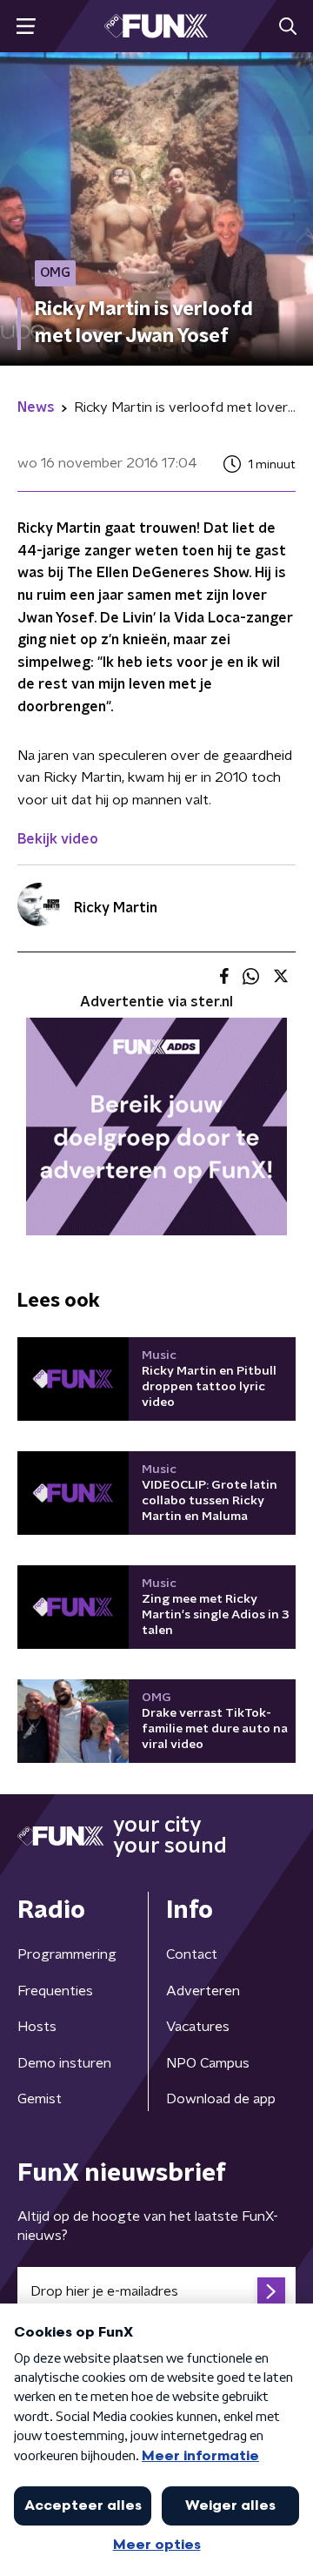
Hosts (37, 2027)
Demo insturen (64, 2063)
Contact (192, 1954)
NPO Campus (208, 2063)
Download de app (221, 2099)
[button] (26, 27)
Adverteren (203, 1991)
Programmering (67, 1954)
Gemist (40, 2099)
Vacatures (198, 2027)
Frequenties (55, 1991)
